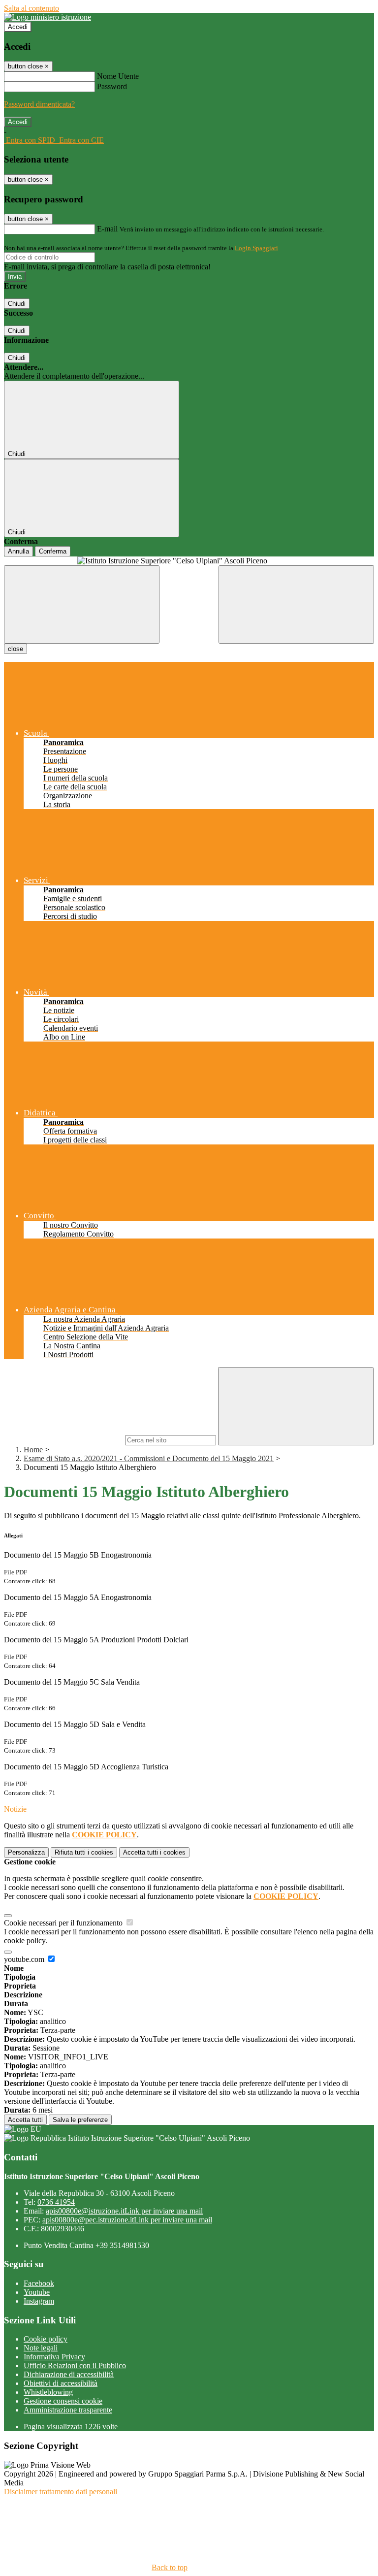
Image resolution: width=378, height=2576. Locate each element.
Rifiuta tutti (84, 1852)
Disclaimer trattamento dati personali (61, 2492)
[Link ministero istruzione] (47, 17)
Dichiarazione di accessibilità (69, 2374)
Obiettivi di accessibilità (61, 2383)
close (16, 649)
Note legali (41, 2348)
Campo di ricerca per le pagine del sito (63, 1440)
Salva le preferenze (80, 2120)
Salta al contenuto (31, 8)
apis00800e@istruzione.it (124, 2211)
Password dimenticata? (39, 104)
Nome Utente (118, 76)
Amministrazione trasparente (68, 2410)
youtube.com (25, 1959)
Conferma (53, 551)
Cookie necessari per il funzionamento (64, 1923)
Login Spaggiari (256, 248)
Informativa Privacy (54, 2357)
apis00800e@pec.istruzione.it (127, 2220)
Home (33, 1450)
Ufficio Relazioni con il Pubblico (75, 2365)
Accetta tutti (154, 1852)
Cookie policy (46, 2339)
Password (112, 86)
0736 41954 (56, 2202)
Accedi (18, 27)
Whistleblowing (48, 2392)
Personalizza (26, 1852)
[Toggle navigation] (82, 604)
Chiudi (17, 304)
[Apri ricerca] (296, 604)
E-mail (107, 229)
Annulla (18, 551)
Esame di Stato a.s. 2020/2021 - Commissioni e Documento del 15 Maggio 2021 (149, 1458)
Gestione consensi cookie (63, 2401)
